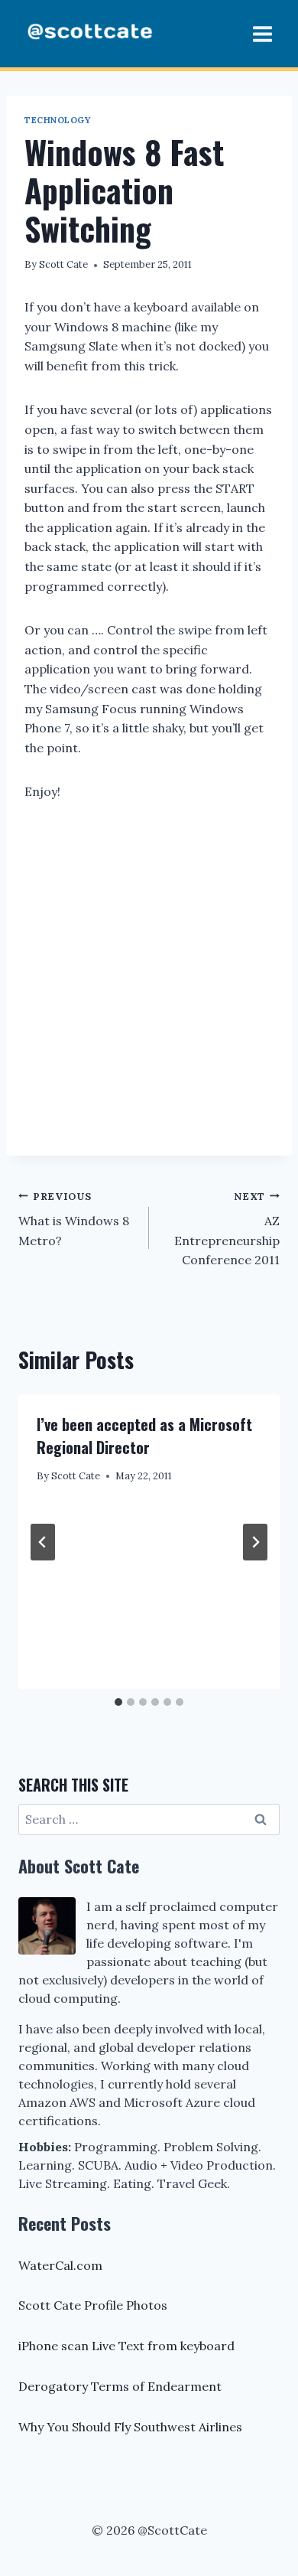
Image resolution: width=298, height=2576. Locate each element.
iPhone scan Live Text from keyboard (126, 2346)
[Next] (255, 1542)
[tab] (118, 1702)
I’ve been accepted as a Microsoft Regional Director (144, 1436)
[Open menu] (262, 34)
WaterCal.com (60, 2265)
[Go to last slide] (43, 1542)
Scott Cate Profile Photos (93, 2305)
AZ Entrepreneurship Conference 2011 (227, 1229)
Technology (58, 120)
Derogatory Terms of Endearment (120, 2386)
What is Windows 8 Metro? (74, 1219)
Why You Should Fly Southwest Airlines (130, 2427)
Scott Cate (63, 264)
